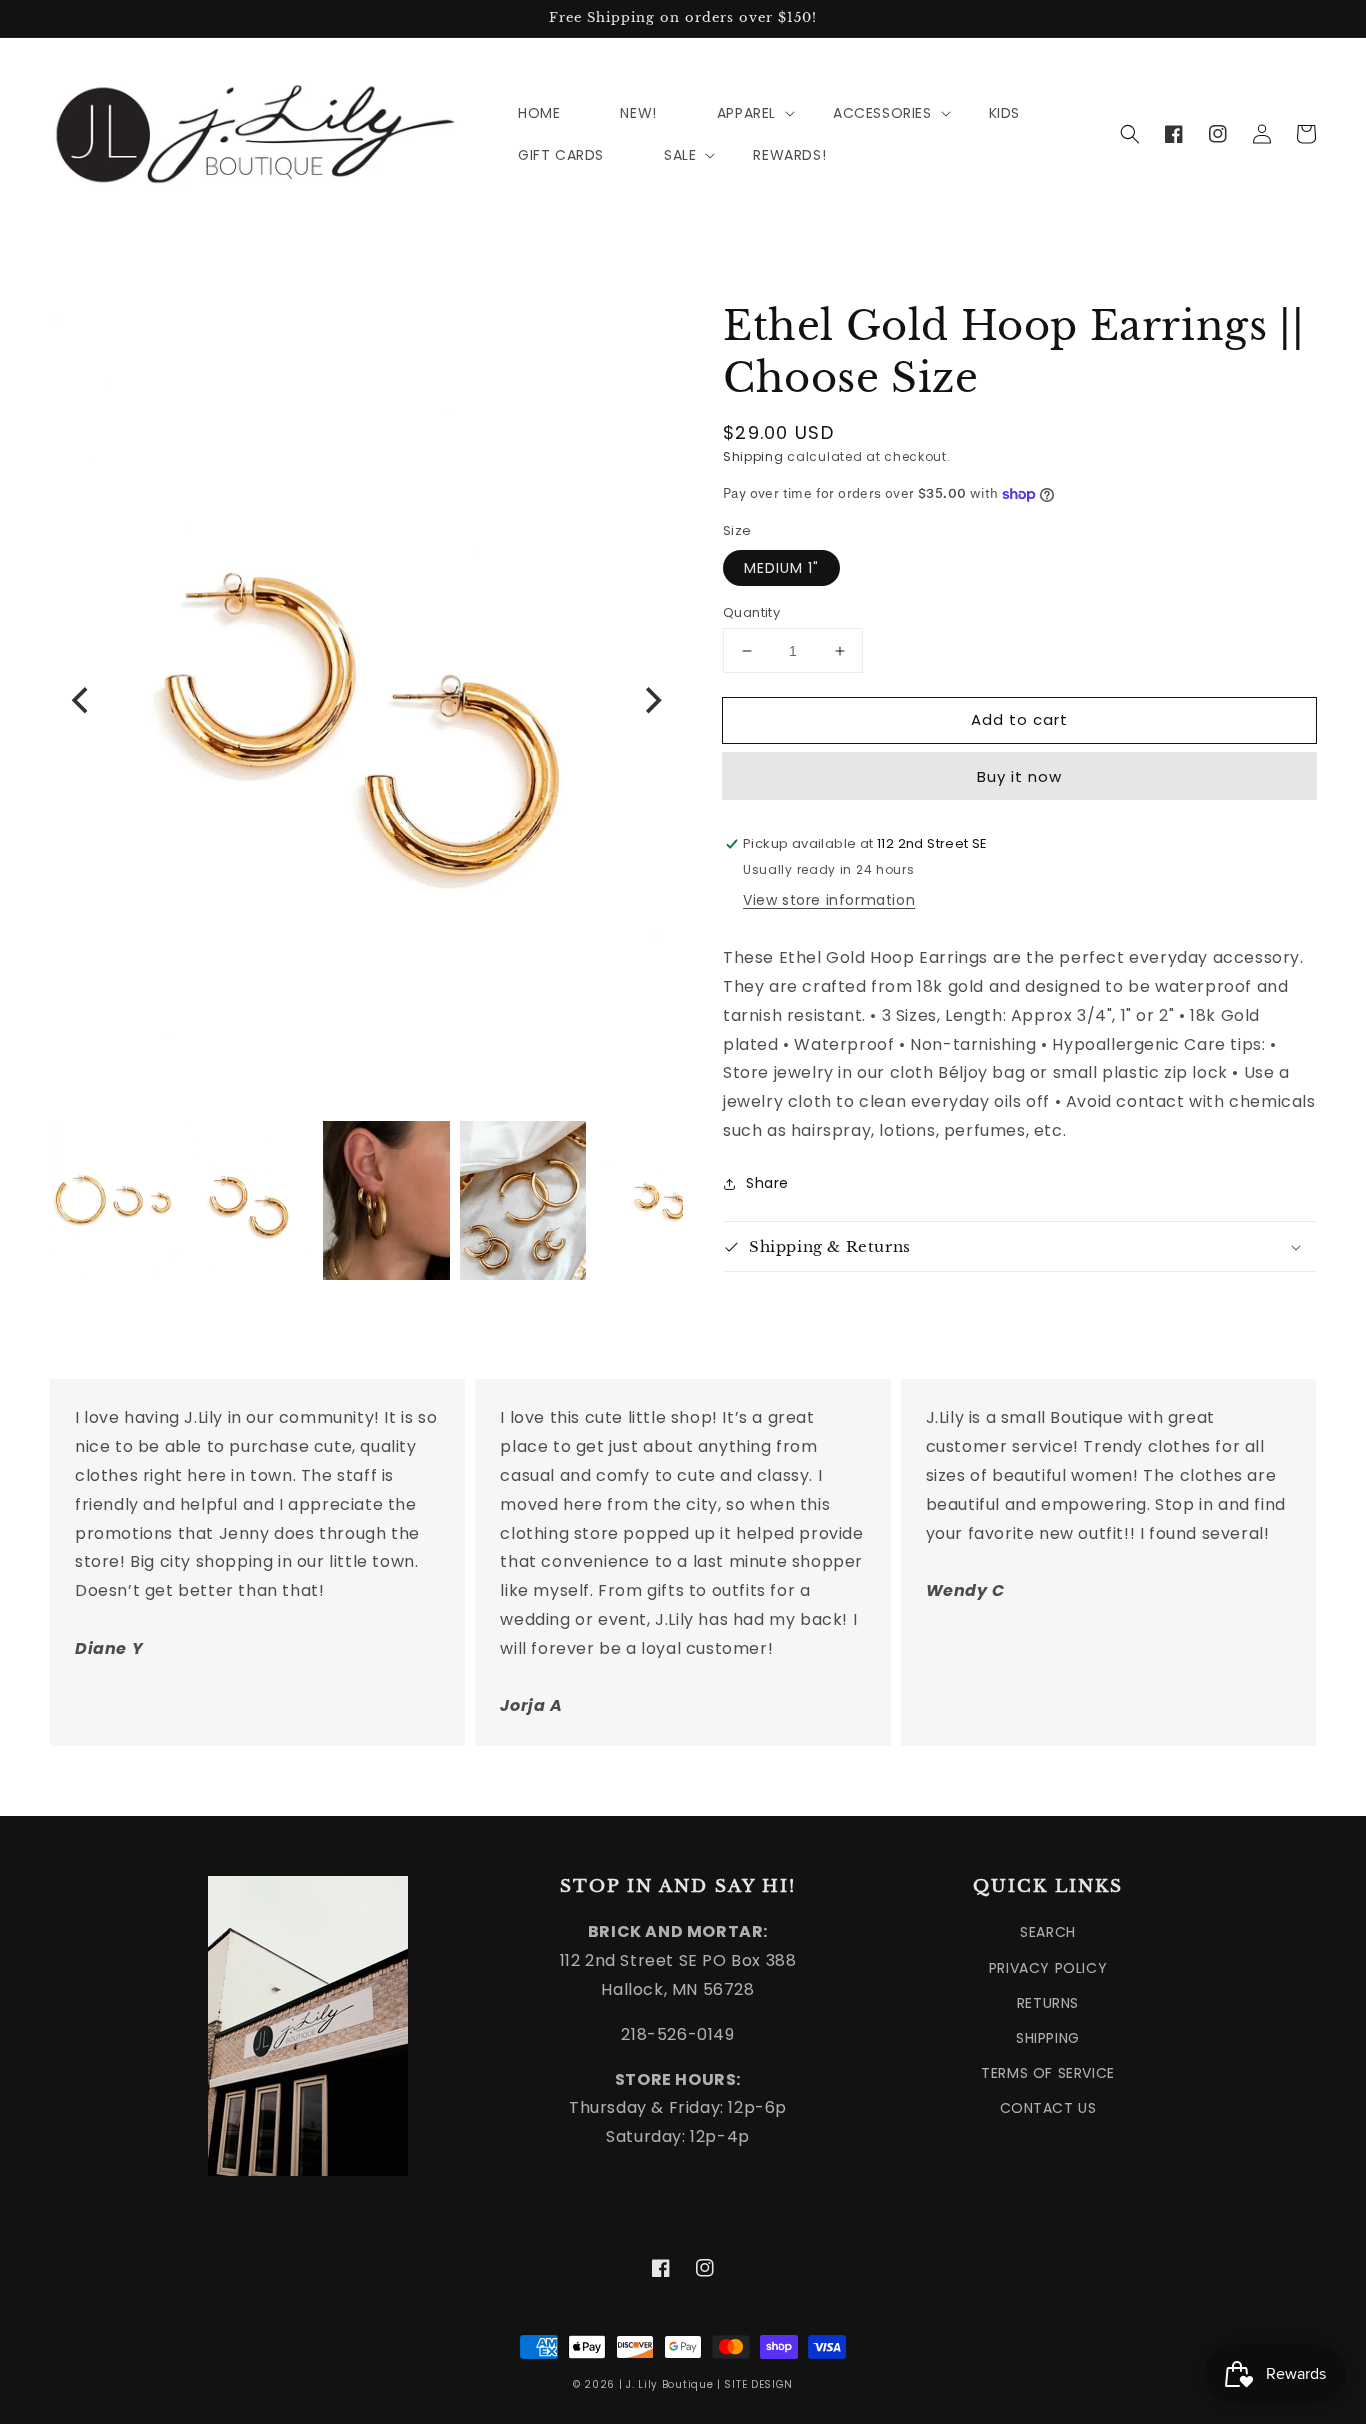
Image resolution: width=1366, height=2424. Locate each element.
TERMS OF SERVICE (1048, 2073)
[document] (366, 700)
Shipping (753, 456)
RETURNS (1048, 2003)
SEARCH (1048, 1932)
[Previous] (82, 701)
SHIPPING (1048, 2038)
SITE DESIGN (758, 2384)
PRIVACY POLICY (1048, 1968)
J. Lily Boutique (669, 2384)
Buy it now (1019, 777)
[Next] (651, 701)
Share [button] (767, 1183)
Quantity (751, 612)
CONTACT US (1048, 2108)
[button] (1130, 134)
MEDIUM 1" (781, 568)
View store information (829, 900)
